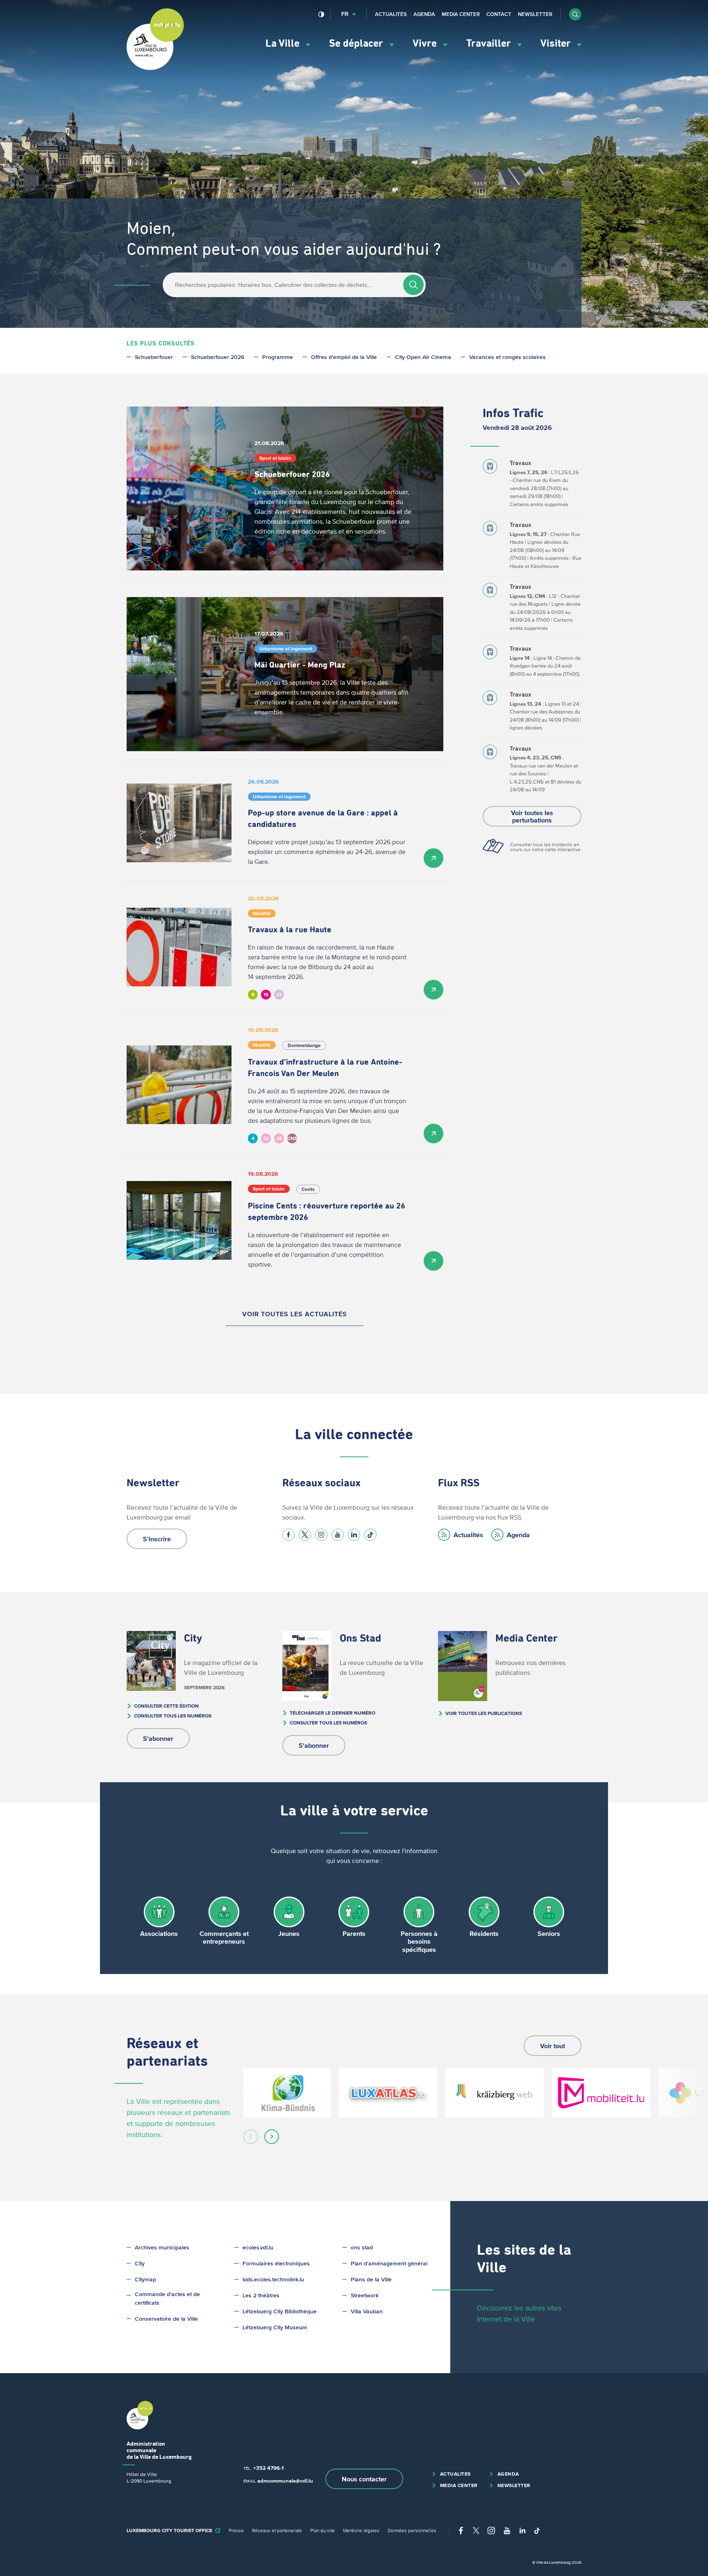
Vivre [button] (426, 44)
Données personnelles (412, 2530)
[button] (575, 14)
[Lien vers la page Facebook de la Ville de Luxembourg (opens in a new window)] (288, 1535)
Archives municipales (162, 2248)
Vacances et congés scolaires (507, 357)
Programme (278, 357)
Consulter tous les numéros (173, 1716)
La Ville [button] (284, 44)
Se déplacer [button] (357, 44)
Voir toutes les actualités (295, 1314)
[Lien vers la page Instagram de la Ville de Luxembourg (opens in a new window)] (321, 1535)
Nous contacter (364, 2479)
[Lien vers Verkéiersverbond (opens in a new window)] (601, 2093)
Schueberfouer (154, 357)
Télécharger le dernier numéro (332, 1713)
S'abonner (158, 1738)
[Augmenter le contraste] (321, 14)
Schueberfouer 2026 (218, 357)
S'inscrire (157, 1539)
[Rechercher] (413, 285)
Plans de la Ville (371, 2280)
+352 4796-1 (268, 2468)
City (140, 2264)
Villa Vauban (367, 2311)
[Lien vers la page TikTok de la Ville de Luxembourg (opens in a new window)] (370, 1535)
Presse (236, 2530)
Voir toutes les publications (484, 1713)
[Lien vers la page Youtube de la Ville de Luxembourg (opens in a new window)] (338, 1535)
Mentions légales (361, 2530)
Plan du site (322, 2530)
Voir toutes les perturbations (532, 816)
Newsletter (535, 14)
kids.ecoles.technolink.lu (273, 2280)
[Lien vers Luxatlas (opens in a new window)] (388, 2093)
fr (345, 14)
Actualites (455, 2474)
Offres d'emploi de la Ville (344, 357)
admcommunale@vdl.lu (285, 2481)
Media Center (461, 14)
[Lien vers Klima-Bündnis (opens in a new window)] (287, 2093)
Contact (499, 14)
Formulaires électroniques (276, 2264)
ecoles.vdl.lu (258, 2248)
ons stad (362, 2248)
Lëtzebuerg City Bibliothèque (280, 2311)
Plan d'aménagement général (389, 2264)
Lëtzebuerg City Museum (275, 2327)
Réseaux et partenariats (277, 2530)
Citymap (145, 2280)
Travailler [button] (490, 44)
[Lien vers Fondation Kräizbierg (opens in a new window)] (495, 2093)
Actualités (391, 14)
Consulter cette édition (166, 1706)
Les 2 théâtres (261, 2295)
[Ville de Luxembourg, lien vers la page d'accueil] (155, 68)
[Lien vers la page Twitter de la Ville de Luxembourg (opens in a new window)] (305, 1535)
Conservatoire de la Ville (166, 2319)
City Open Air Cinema (423, 357)
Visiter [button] (557, 44)
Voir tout (553, 2046)
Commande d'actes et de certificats (167, 2299)
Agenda (424, 14)
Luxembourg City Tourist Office (169, 2530)
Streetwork (365, 2295)
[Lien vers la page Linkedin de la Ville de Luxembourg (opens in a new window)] (354, 1535)
